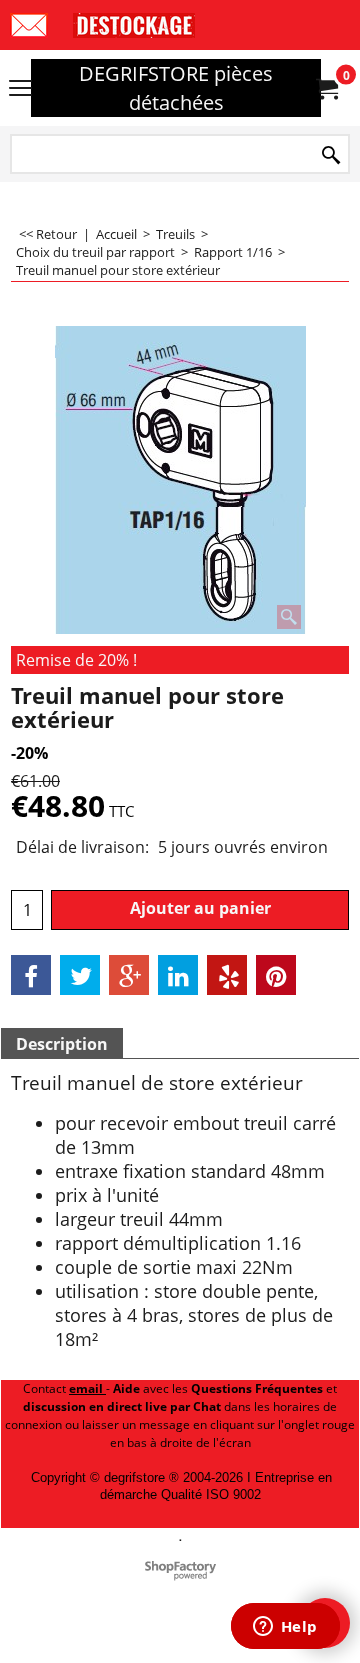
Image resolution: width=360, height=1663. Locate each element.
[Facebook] (31, 975)
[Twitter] (80, 975)
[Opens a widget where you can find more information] (285, 1628)
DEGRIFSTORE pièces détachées (176, 88)
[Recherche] (331, 155)
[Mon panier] (326, 88)
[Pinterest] (276, 975)
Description (62, 1044)
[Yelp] (227, 975)
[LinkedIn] (178, 975)
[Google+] (129, 975)
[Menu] (20, 90)
